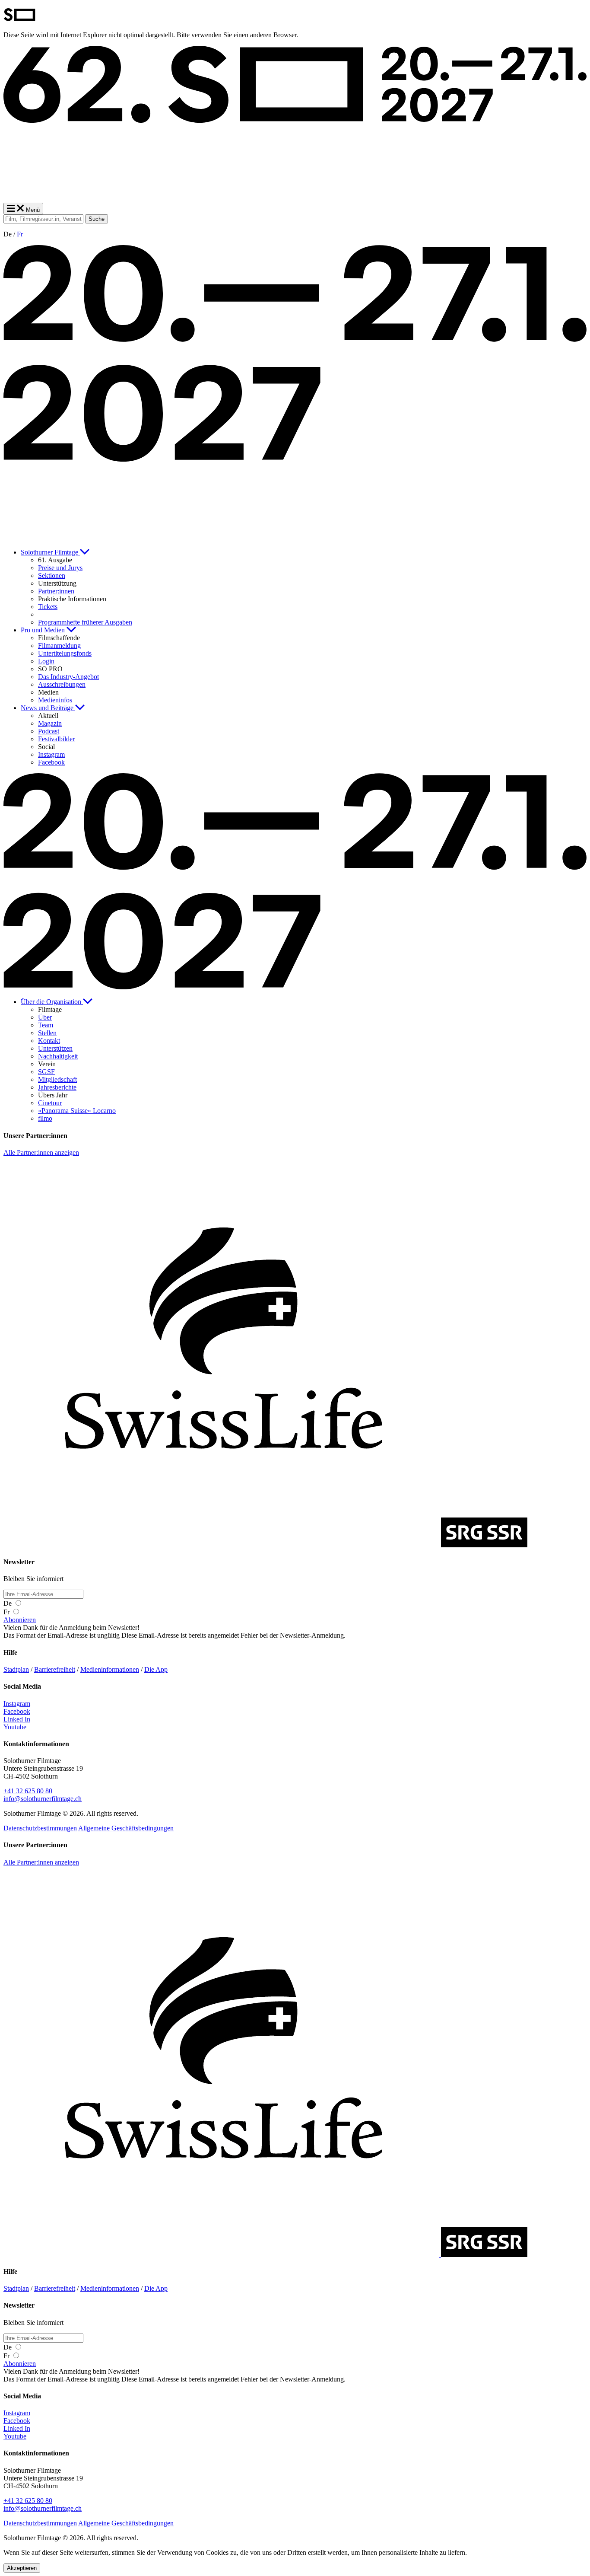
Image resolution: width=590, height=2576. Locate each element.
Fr (20, 234)
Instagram (17, 1704)
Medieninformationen (110, 1669)
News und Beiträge (48, 708)
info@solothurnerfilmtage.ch (43, 1799)
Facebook (17, 1711)
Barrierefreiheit (55, 1669)
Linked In (17, 1719)
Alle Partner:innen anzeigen (41, 1153)
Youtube (15, 1727)
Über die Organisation (52, 1002)
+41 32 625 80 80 (28, 1791)
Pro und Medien (44, 630)
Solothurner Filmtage (50, 552)
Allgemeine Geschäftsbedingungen (126, 1828)
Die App (156, 1669)
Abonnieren (20, 1620)
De (8, 1603)
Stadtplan (16, 1669)
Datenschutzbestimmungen (40, 1828)
